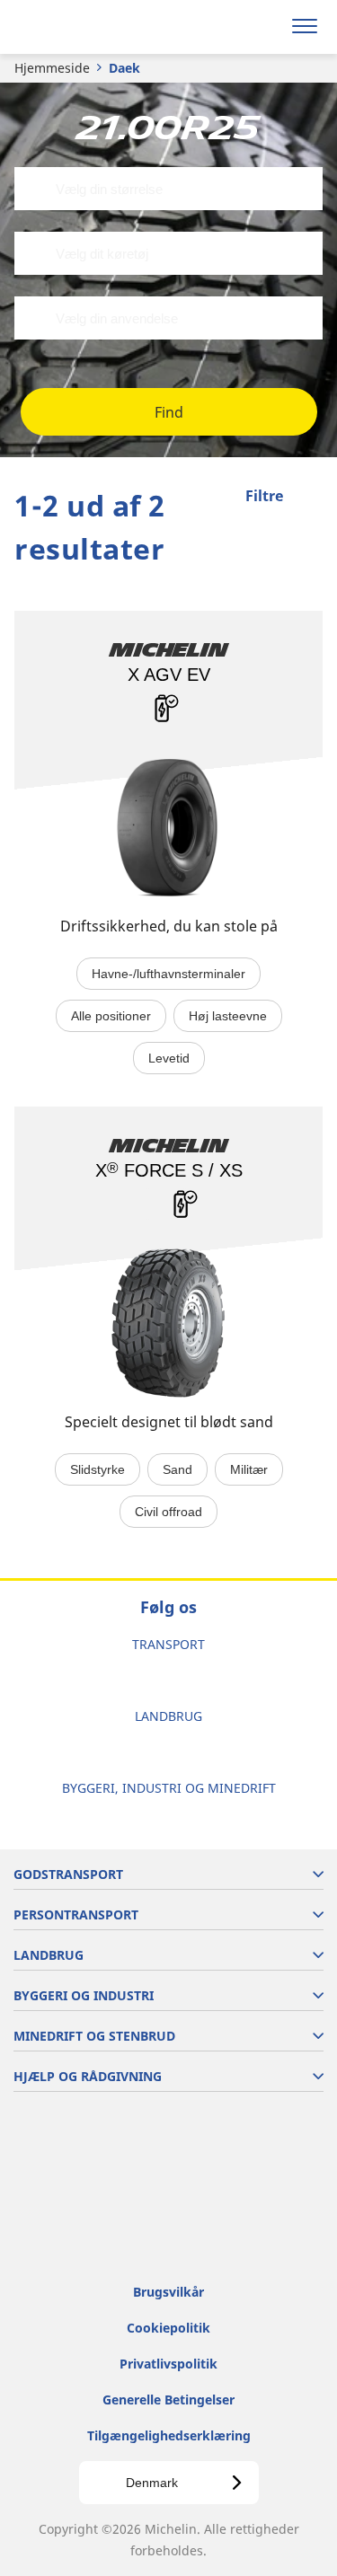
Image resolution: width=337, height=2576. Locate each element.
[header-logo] (85, 27)
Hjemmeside (52, 68)
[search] (262, 27)
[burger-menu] (305, 27)
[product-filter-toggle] (309, 498)
